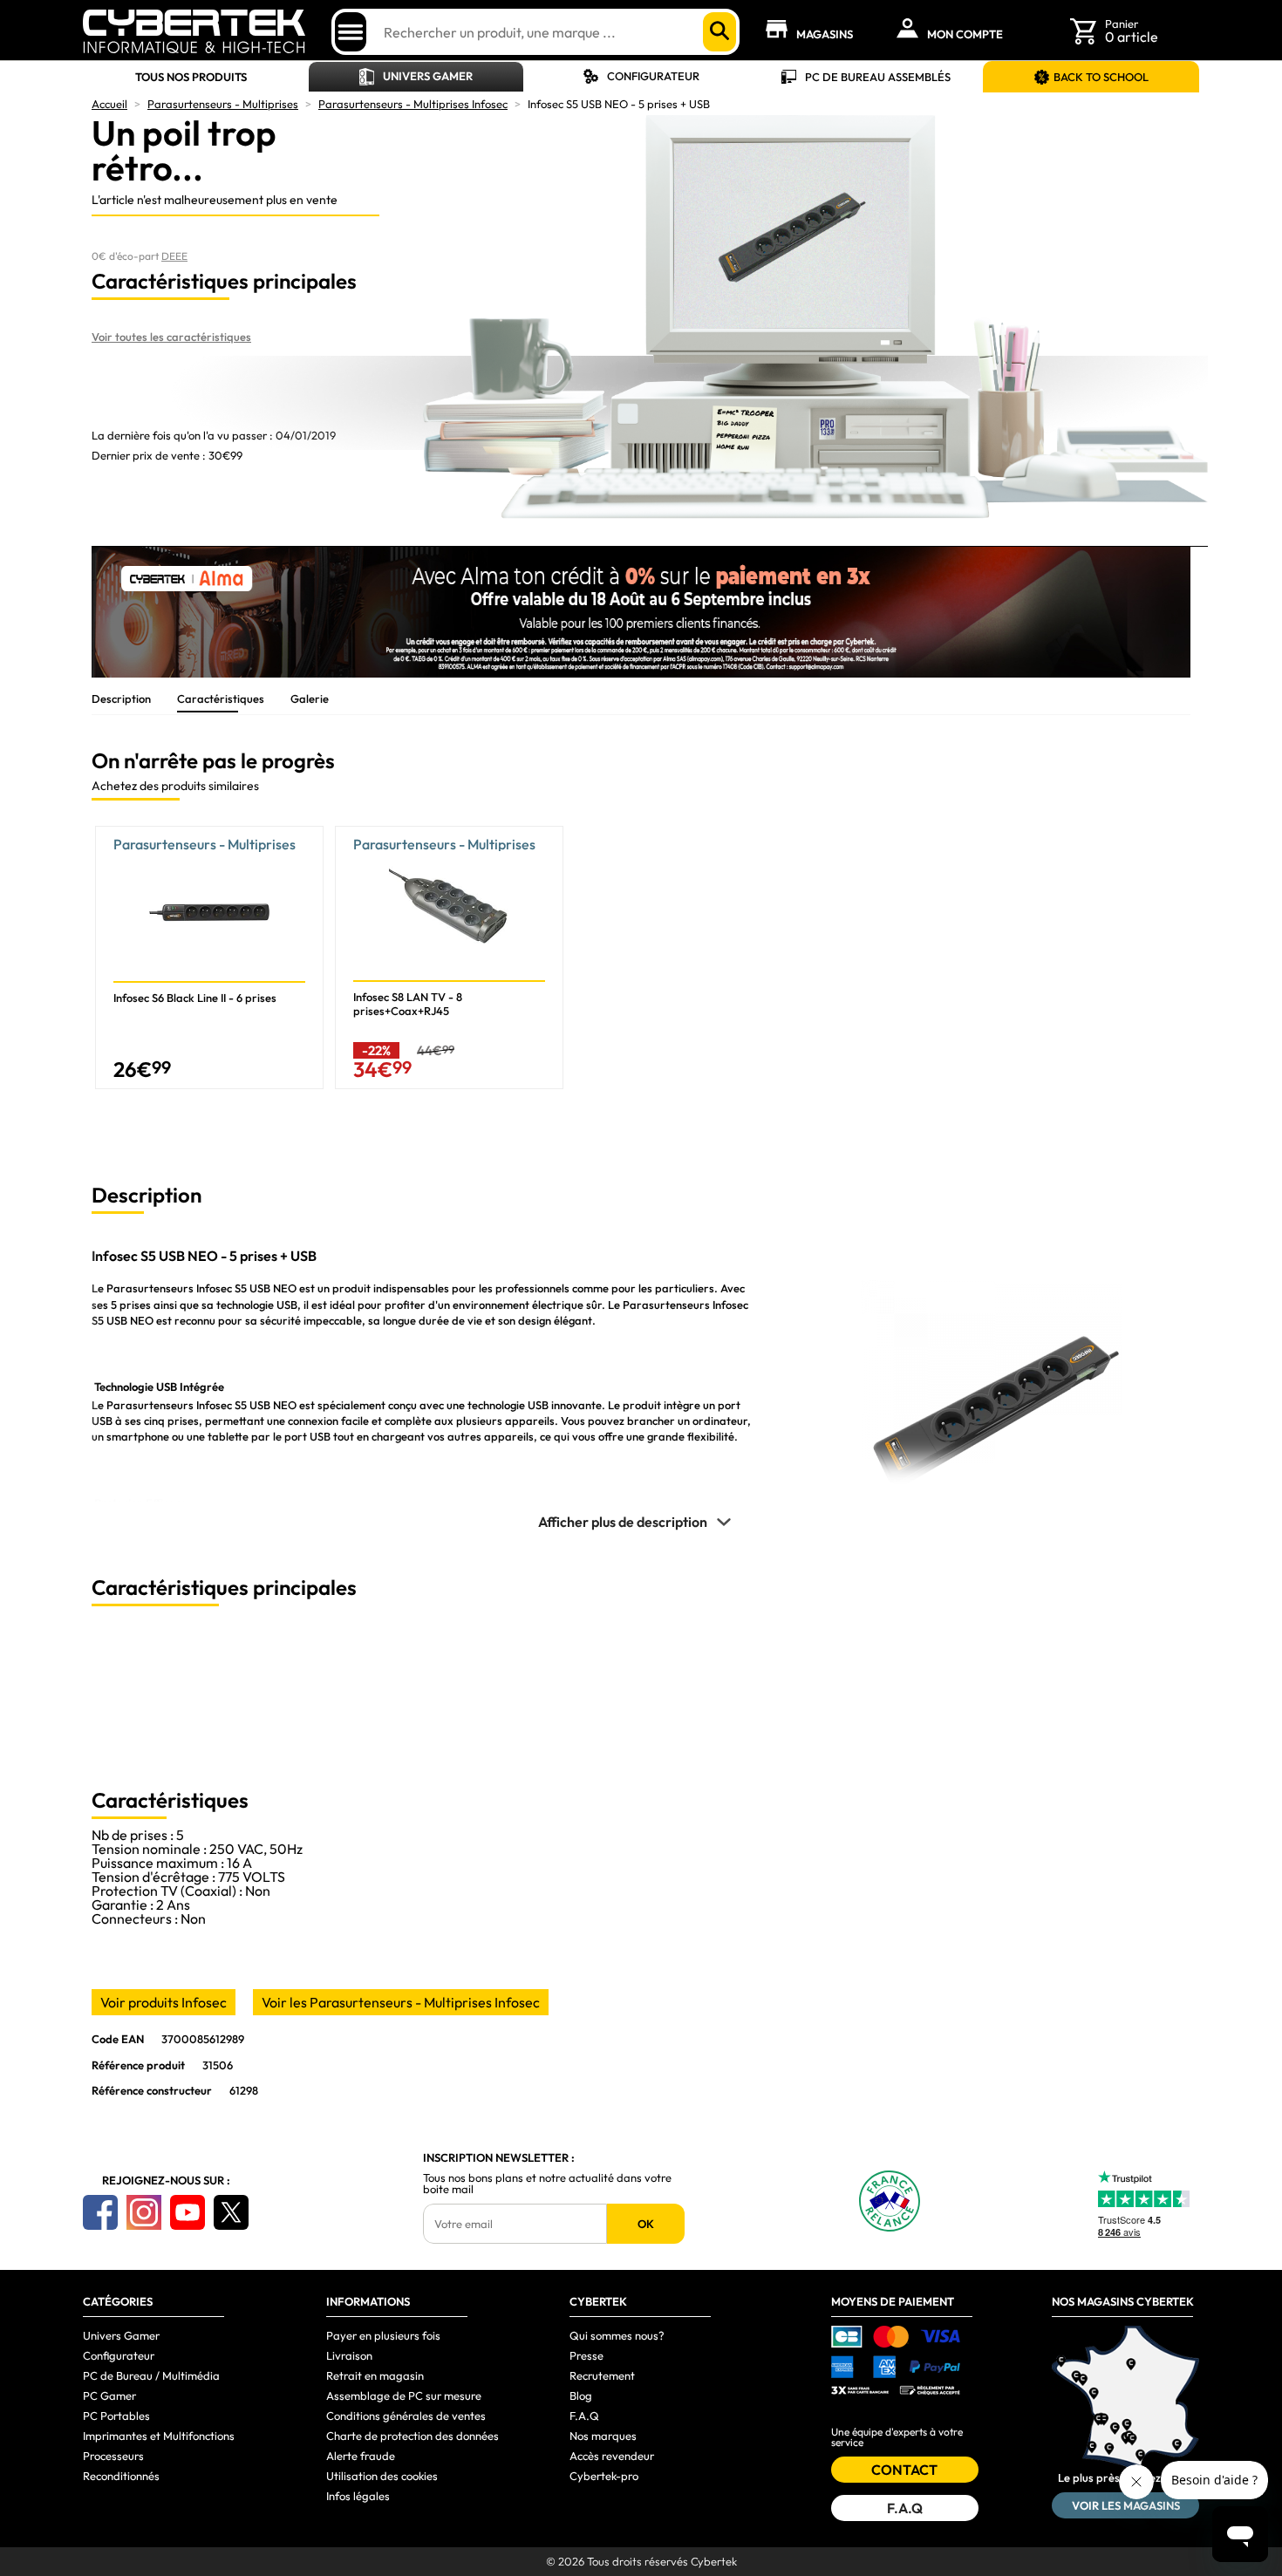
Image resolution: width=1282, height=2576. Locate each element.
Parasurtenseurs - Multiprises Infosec (413, 104)
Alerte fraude (361, 2456)
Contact (904, 2470)
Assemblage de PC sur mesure (404, 2395)
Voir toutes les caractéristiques (171, 337)
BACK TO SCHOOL (1101, 77)
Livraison (349, 2355)
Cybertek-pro (604, 2476)
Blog (581, 2395)
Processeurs (113, 2456)
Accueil (109, 104)
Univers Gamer (428, 76)
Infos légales (358, 2496)
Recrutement (602, 2375)
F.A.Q (584, 2416)
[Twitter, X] (231, 2212)
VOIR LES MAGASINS (1126, 2505)
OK (646, 2224)
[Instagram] (144, 2212)
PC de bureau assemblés (878, 77)
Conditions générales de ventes (406, 2416)
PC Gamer (109, 2395)
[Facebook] (100, 2212)
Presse (586, 2355)
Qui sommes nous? (617, 2335)
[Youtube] (188, 2212)
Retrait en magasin (375, 2375)
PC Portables (116, 2416)
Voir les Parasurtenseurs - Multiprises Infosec (401, 2002)
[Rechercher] (719, 32)
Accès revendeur (612, 2456)
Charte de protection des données (413, 2436)
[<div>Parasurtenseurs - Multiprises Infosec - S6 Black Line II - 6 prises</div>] (209, 957)
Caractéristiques (221, 699)
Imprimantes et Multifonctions (159, 2436)
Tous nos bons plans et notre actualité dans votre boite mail (547, 2184)
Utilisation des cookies (382, 2476)
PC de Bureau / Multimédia (151, 2375)
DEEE (174, 256)
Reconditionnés (121, 2476)
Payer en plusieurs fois (383, 2335)
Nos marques (603, 2436)
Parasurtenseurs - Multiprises (223, 104)
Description (121, 699)
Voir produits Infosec (164, 2002)
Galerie (310, 699)
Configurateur (653, 76)
